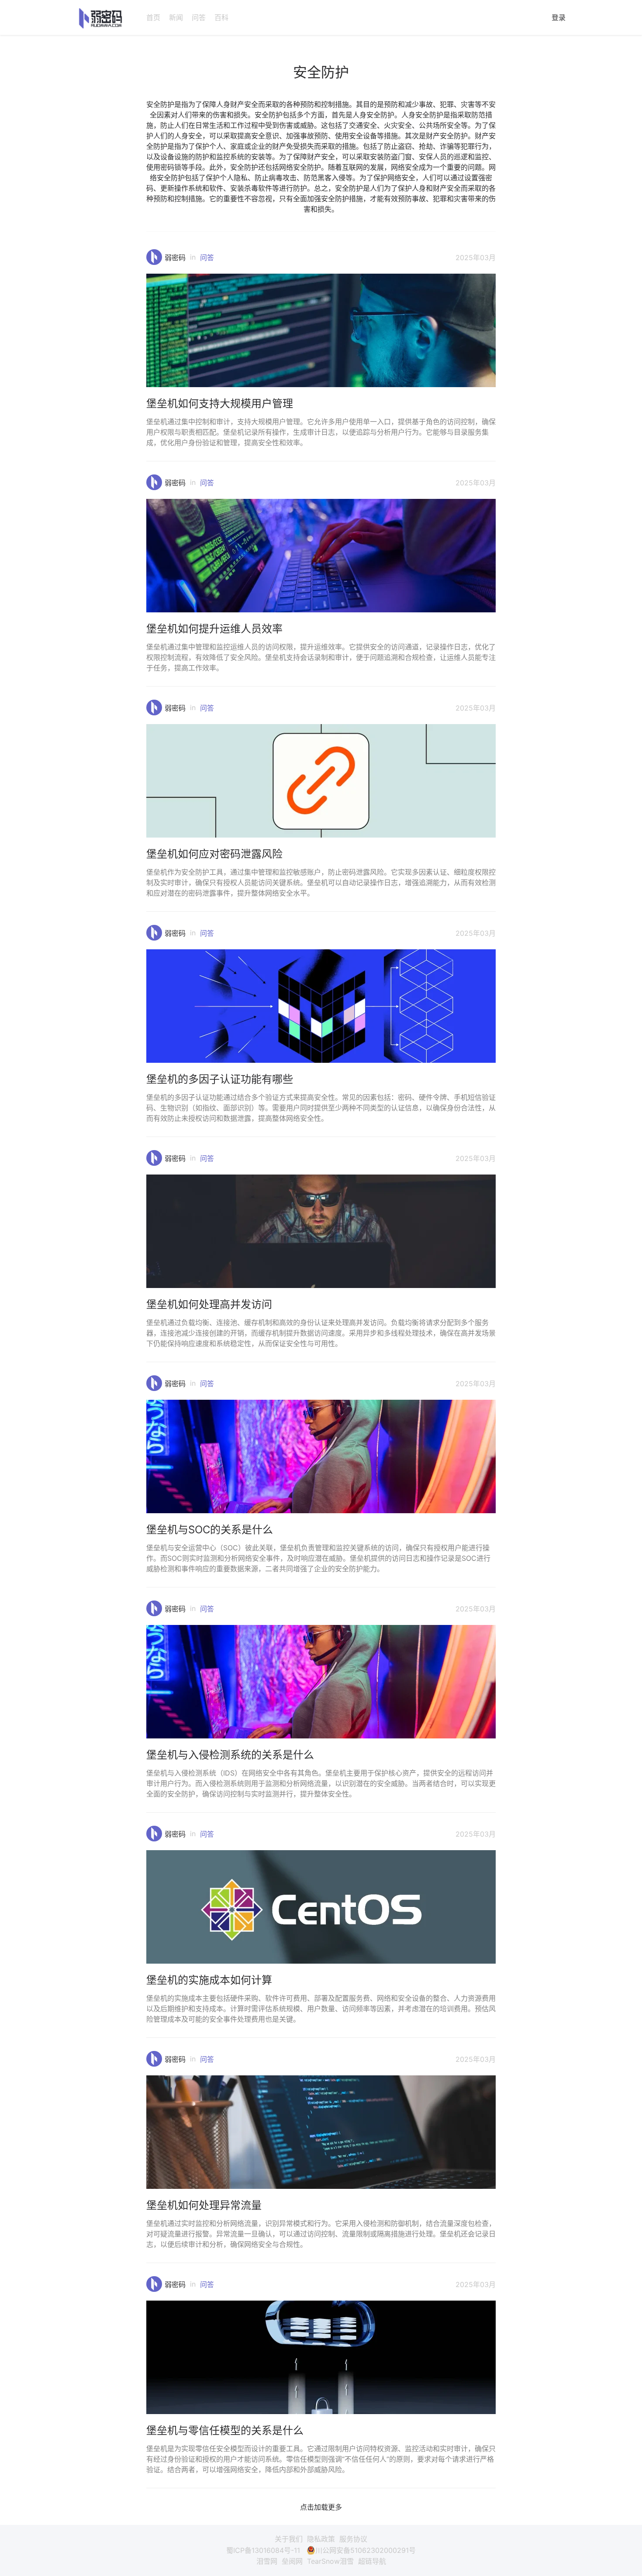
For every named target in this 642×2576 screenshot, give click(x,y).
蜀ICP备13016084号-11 (263, 2550)
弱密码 (175, 258)
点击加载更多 (321, 2507)
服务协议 (353, 2539)
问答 (199, 17)
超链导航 (372, 2561)
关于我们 (289, 2539)
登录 (559, 17)
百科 (221, 17)
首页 (153, 17)
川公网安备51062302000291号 (366, 2550)
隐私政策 (321, 2539)
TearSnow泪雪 (330, 2561)
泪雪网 (267, 2561)
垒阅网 (292, 2561)
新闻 (176, 17)
